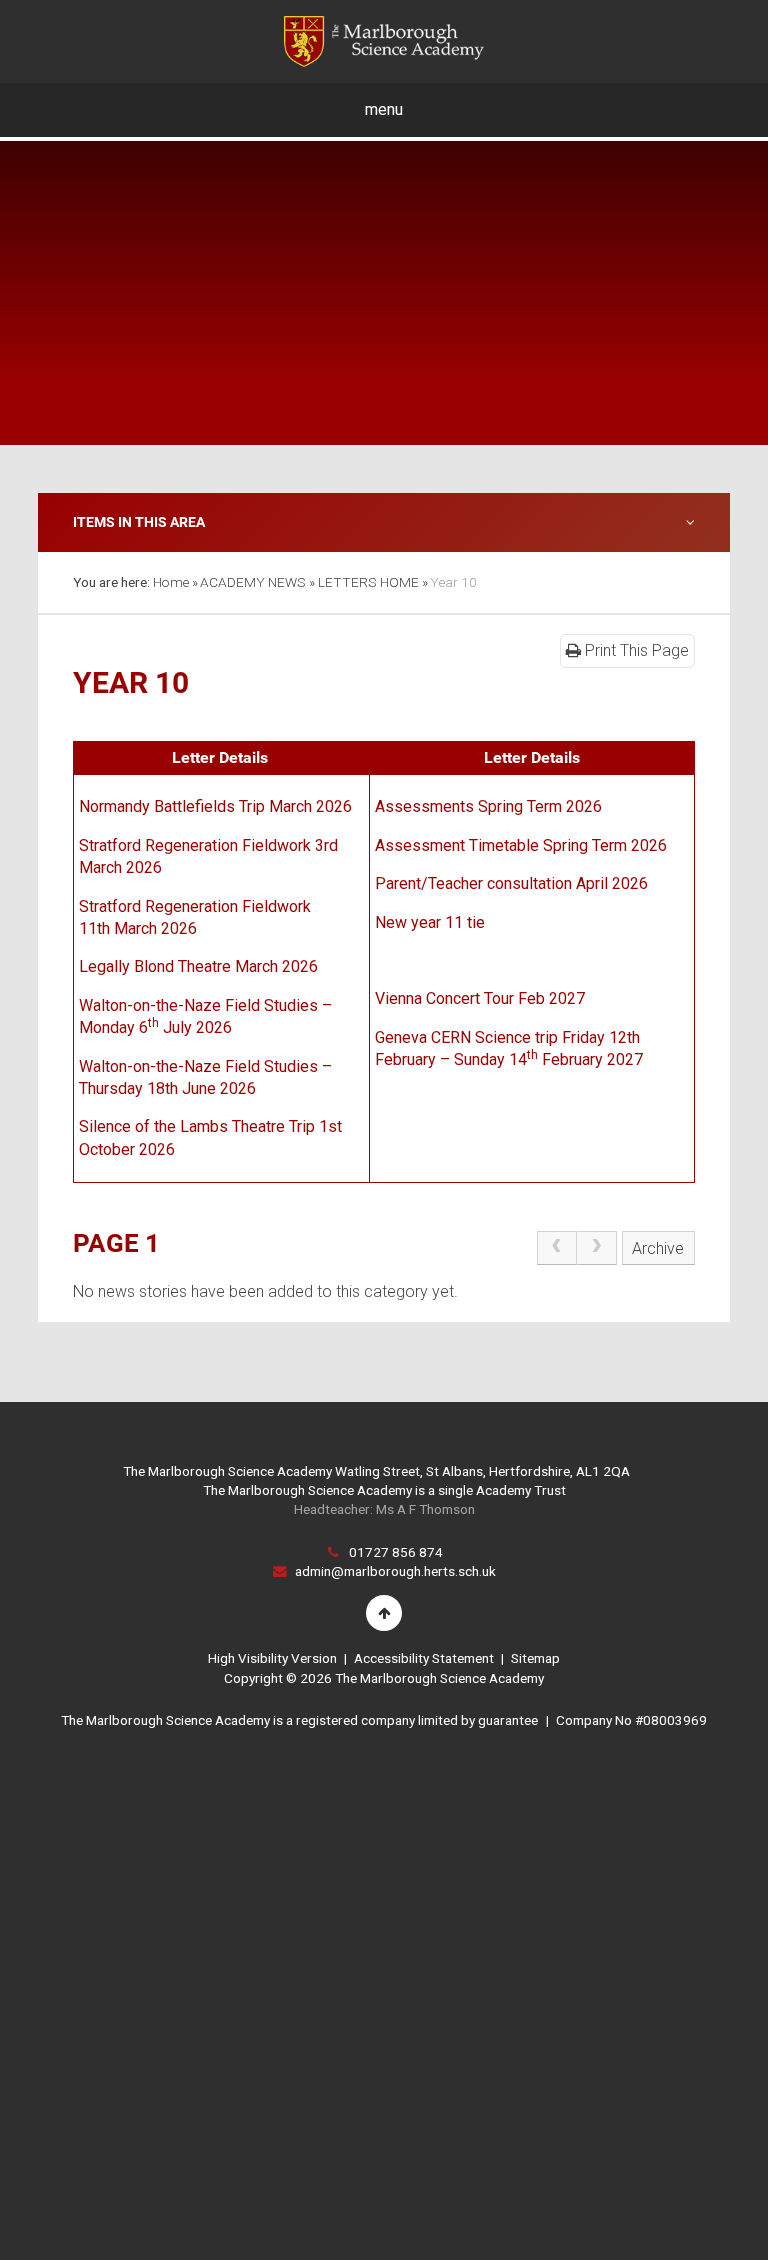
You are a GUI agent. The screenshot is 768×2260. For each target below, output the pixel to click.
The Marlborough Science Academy (384, 41)
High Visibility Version (272, 1658)
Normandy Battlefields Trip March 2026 (215, 806)
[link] (557, 1248)
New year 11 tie (430, 922)
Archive (658, 1248)
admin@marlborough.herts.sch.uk (395, 1571)
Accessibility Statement (424, 1658)
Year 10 (453, 582)
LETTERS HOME (368, 582)
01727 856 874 (396, 1552)
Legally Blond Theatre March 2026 (198, 966)
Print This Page (635, 650)
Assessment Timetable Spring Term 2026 (521, 845)
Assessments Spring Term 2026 (488, 806)
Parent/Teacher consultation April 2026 (511, 883)
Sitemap (535, 1658)
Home (171, 582)
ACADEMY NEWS (253, 582)
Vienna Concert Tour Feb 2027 (480, 998)
